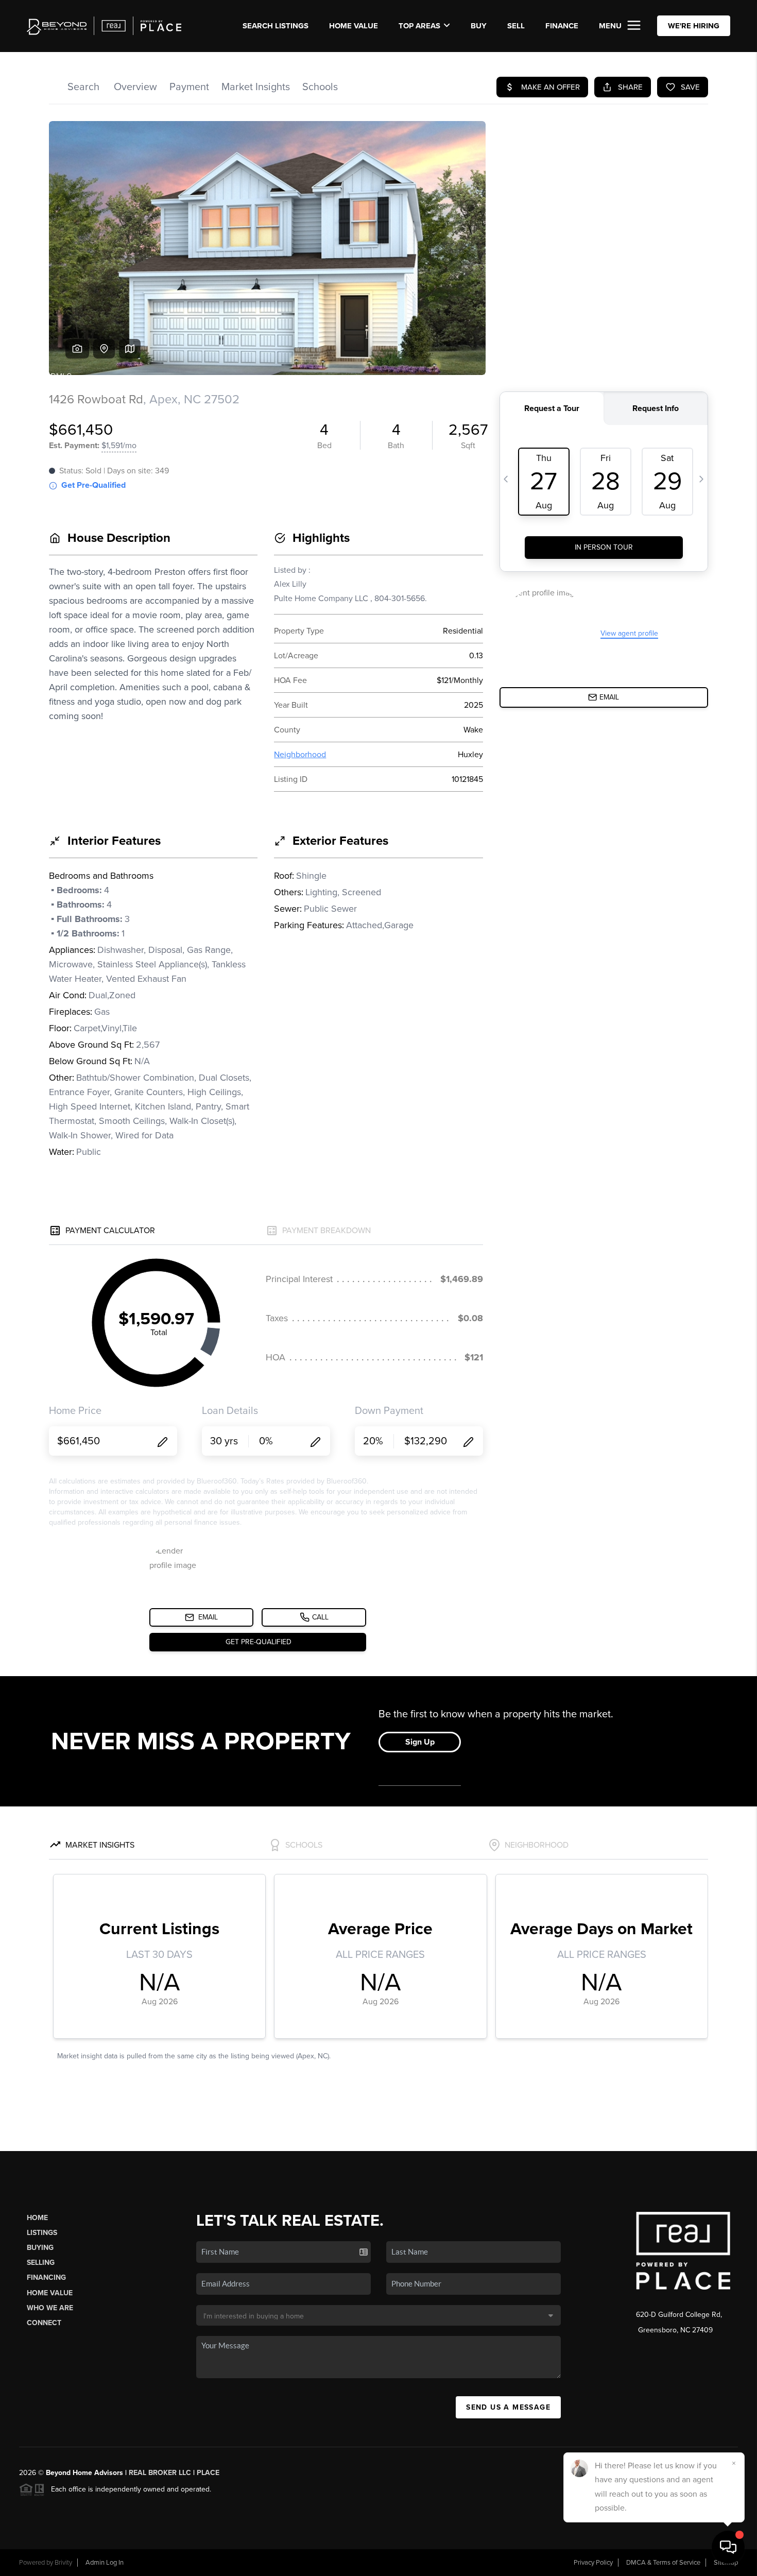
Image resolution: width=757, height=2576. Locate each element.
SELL (516, 26)
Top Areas (419, 26)
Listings (42, 2233)
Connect (44, 2323)
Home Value (354, 26)
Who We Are (50, 2308)
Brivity (63, 2563)
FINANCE (562, 26)
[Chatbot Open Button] (728, 2547)
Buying (40, 2248)
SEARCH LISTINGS (276, 26)
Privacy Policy (593, 2563)
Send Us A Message (508, 2407)
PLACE (208, 2473)
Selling (41, 2263)
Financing (46, 2278)
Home (37, 2218)
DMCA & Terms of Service (663, 2563)
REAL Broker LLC (160, 2473)
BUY (479, 26)
